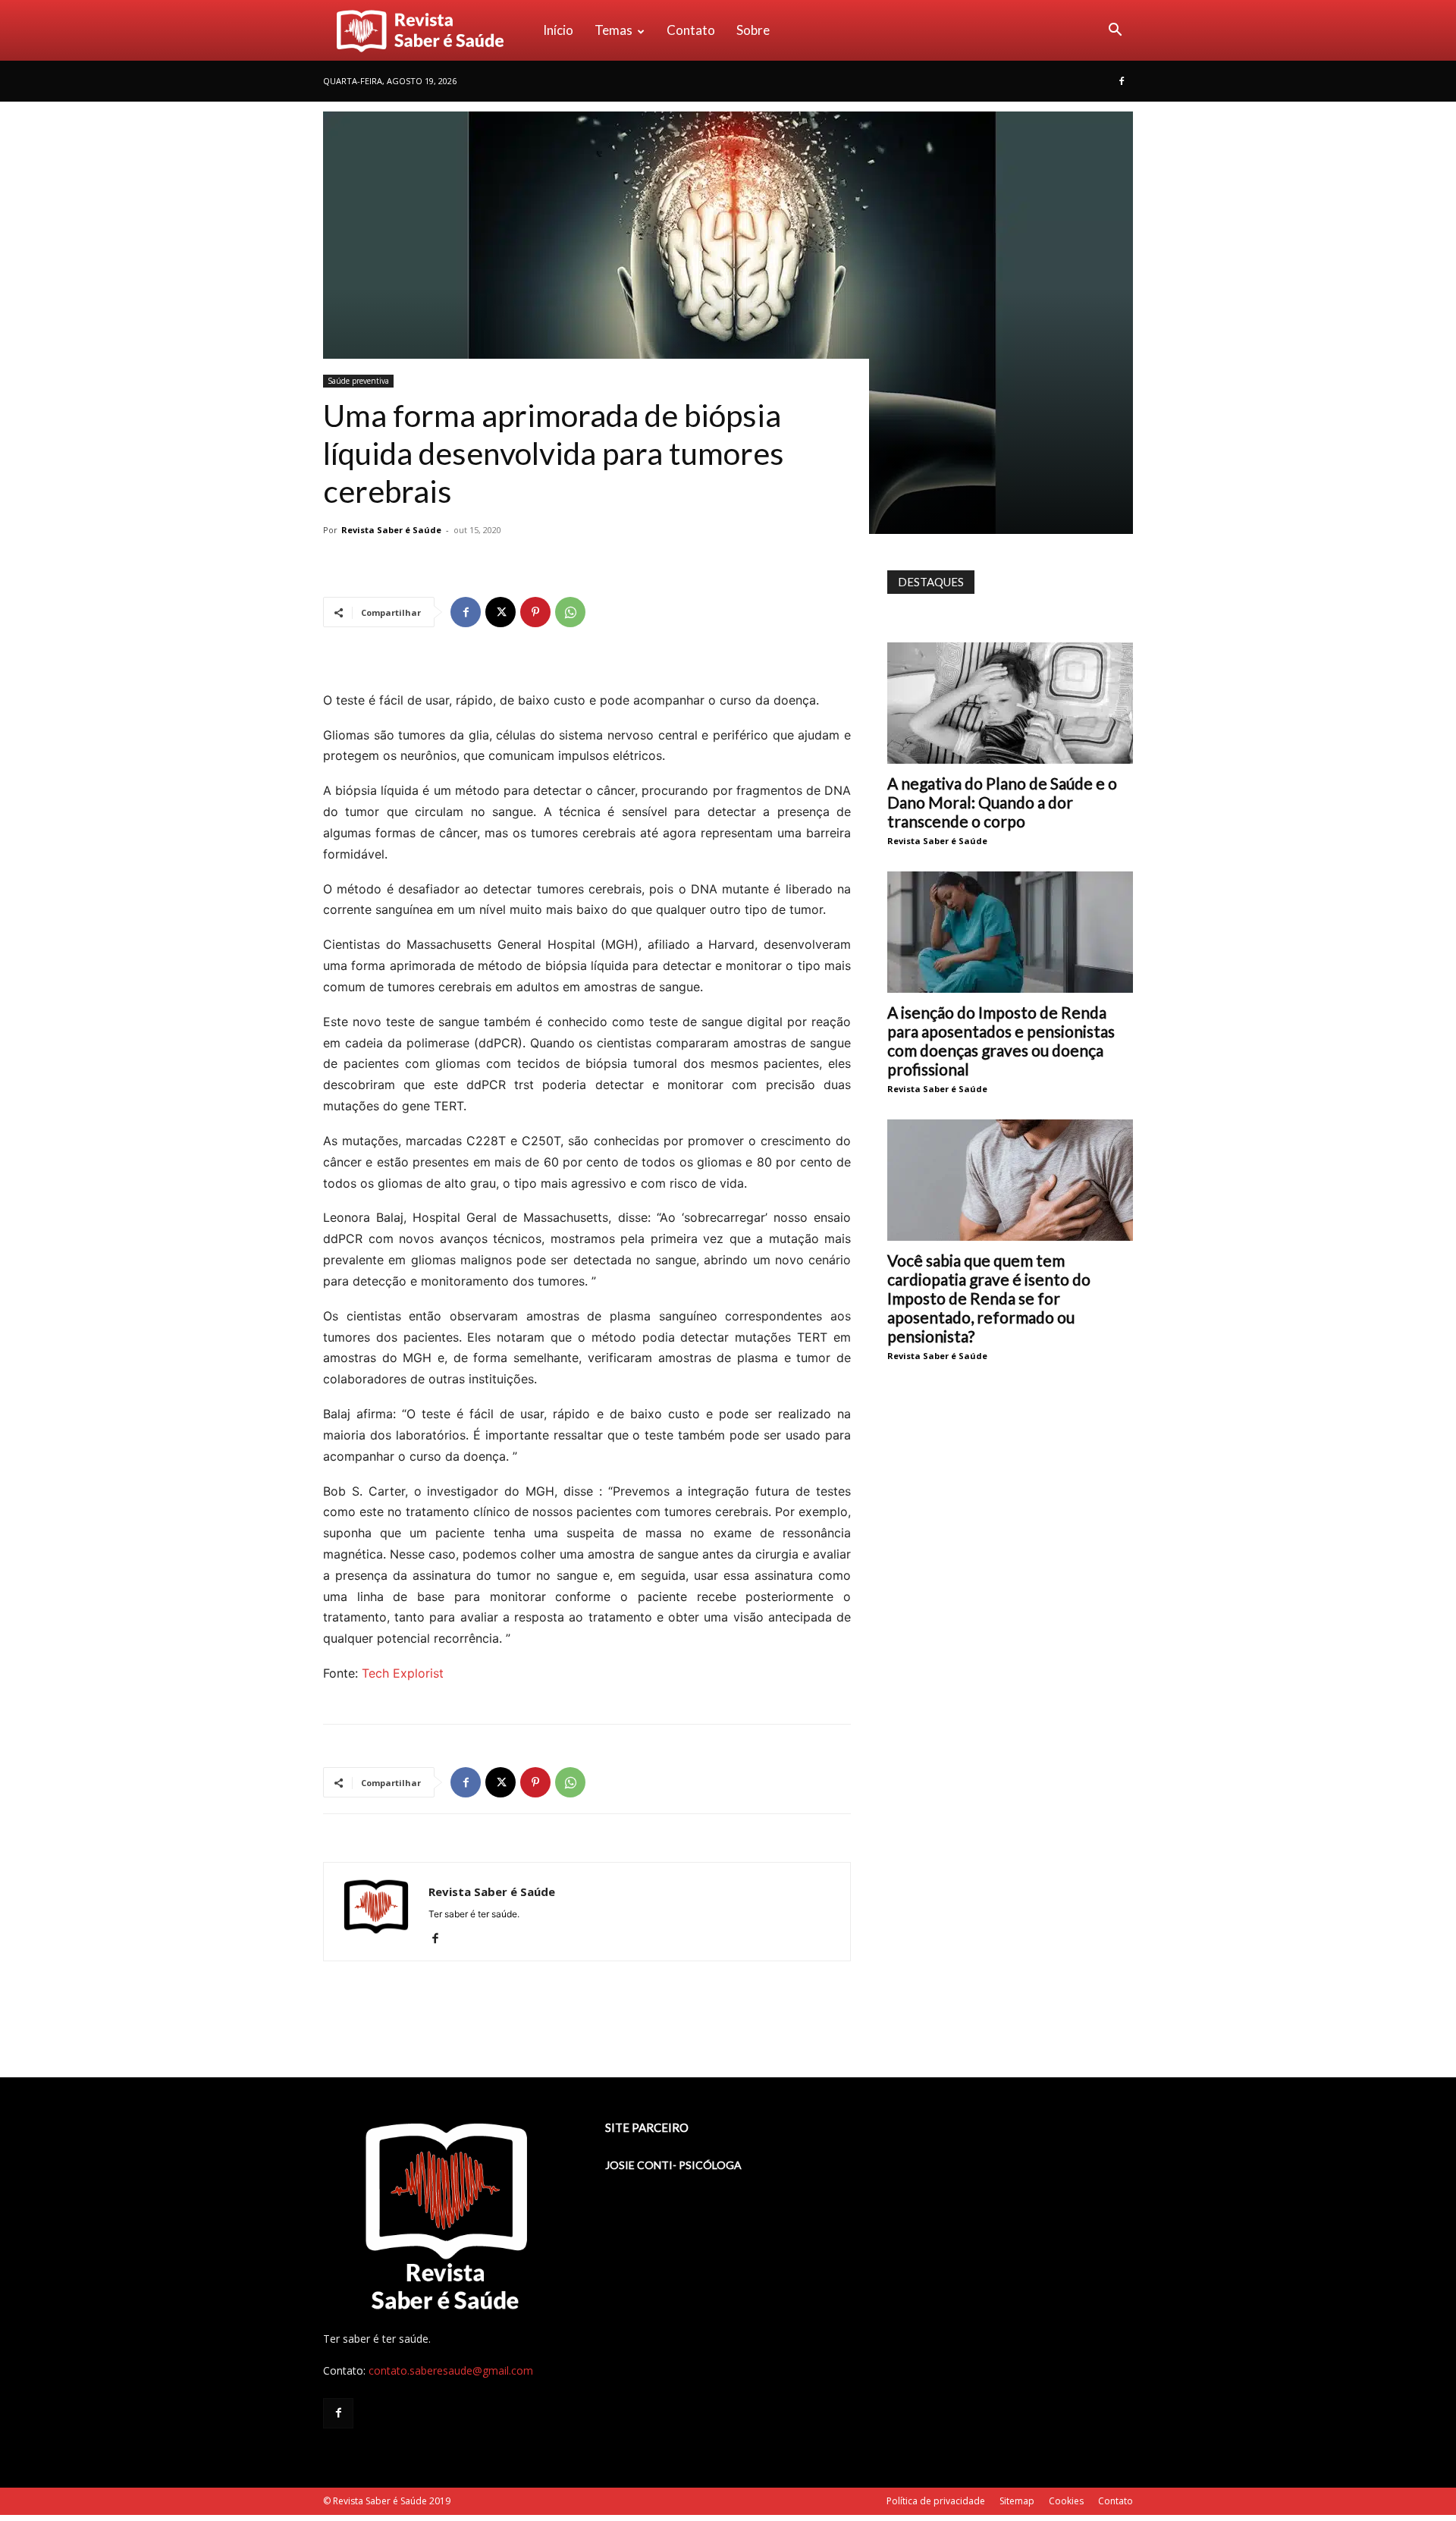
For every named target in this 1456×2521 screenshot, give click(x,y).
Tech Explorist (403, 1673)
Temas (613, 30)
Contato (691, 30)
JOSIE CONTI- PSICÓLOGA (673, 2165)
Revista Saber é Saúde (391, 530)
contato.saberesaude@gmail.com (451, 2370)
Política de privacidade (936, 2501)
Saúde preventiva (358, 381)
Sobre (753, 30)
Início (558, 30)
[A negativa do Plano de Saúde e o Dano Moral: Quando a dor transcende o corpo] (1010, 703)
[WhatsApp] (570, 612)
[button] (1115, 31)
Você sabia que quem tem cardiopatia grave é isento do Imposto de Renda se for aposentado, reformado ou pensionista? (989, 1298)
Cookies (1066, 2501)
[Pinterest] (535, 612)
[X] (500, 612)
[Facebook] (1122, 81)
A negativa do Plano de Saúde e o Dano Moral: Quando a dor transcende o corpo (1002, 802)
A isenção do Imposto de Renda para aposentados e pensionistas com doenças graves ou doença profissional (1001, 1041)
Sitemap (1017, 2501)
